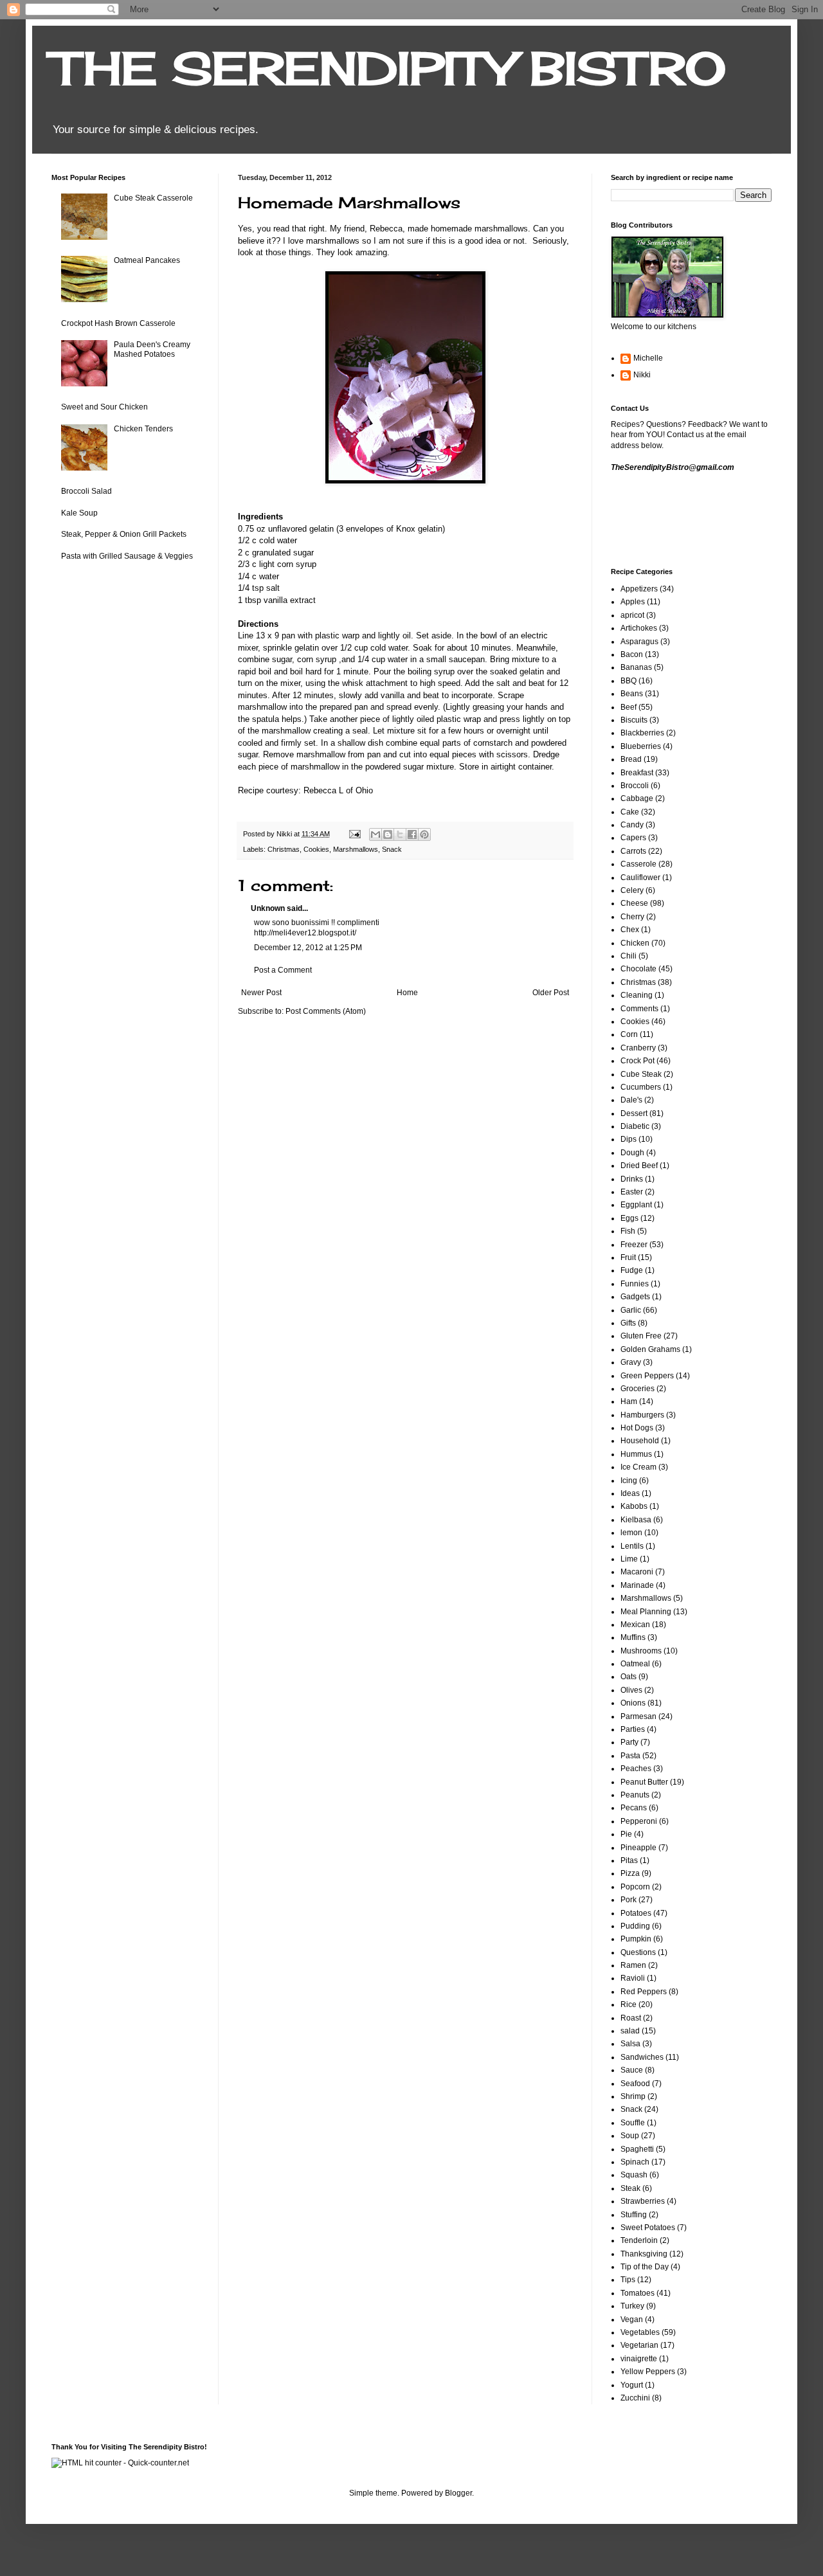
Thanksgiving (644, 2254)
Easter (632, 1192)
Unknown (268, 908)
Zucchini (635, 2398)
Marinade (637, 1585)
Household (640, 1441)
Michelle (648, 358)
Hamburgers (642, 1415)
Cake (630, 812)
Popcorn (635, 1887)
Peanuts (635, 1795)
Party (629, 1742)
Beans (632, 694)
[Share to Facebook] (412, 834)
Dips (629, 1139)
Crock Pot (638, 1061)
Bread (631, 759)
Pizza (630, 1873)
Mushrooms (641, 1651)
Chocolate (638, 969)
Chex (630, 930)
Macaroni (637, 1572)
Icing (629, 1481)
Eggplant (636, 1205)
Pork (629, 1900)
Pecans (634, 1808)
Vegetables (640, 2332)
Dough (632, 1153)
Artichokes (639, 628)
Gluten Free (641, 1336)
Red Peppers (644, 1992)
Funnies (635, 1284)
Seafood (635, 2084)
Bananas (636, 667)
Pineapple (638, 1848)
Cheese (634, 903)
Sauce (632, 2070)
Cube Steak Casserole (153, 198)
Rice (629, 2004)
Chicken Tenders (143, 429)
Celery (632, 890)
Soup (630, 2136)
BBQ (629, 681)
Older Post (551, 993)
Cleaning (637, 995)
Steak (630, 2188)
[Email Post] (354, 834)
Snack (392, 849)
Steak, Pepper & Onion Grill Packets (124, 534)
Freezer (634, 1245)
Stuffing (634, 2215)
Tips (628, 2280)
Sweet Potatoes (648, 2228)
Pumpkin (636, 1939)
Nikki (642, 375)
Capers (633, 838)
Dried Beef (639, 1166)
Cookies (316, 849)
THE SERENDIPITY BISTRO (389, 68)
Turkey (632, 2306)
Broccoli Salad (86, 491)
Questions (638, 1952)
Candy (632, 825)
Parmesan (638, 1716)
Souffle (633, 2123)
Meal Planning (646, 1612)
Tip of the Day (645, 2267)
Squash (634, 2175)
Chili (629, 956)
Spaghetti (637, 2149)
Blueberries (641, 746)
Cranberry (638, 1048)
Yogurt (632, 2385)
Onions (633, 1703)
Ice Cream (638, 1467)
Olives (631, 1690)
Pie (626, 1834)
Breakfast (637, 773)
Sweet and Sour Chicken (104, 407)
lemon (631, 1533)
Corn (629, 1034)
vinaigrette (639, 2359)
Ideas (630, 1493)
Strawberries (643, 2201)
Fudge (632, 1270)
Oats (629, 1677)
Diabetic (635, 1126)
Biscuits (634, 720)
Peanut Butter (644, 1782)
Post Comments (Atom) (326, 1011)
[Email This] (375, 834)
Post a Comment (283, 970)
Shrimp (633, 2096)
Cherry (632, 917)
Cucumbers (641, 1087)
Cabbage (637, 798)
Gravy (631, 1362)
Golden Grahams (650, 1349)
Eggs (629, 1218)
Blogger (458, 2493)
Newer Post (261, 993)
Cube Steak (641, 1074)
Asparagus (639, 642)
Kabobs (634, 1506)
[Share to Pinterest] (424, 834)
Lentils (632, 1546)
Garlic (631, 1310)
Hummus (636, 1454)
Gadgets (635, 1297)
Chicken (635, 943)
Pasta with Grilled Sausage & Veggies (127, 556)
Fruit (628, 1257)
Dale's (631, 1100)
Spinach (635, 2162)
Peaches (636, 1769)
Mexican (635, 1625)
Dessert (634, 1113)
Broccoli (635, 786)
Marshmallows (356, 849)
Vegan (632, 2319)
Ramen (633, 1965)
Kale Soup (79, 513)
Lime (629, 1559)
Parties (633, 1729)
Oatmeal (635, 1664)
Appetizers (639, 589)
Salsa (630, 2044)
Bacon (632, 654)
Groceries (638, 1389)
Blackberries (642, 733)
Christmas (284, 849)
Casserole (638, 864)
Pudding (635, 1926)
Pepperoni (639, 1821)
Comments (639, 1009)
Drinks (632, 1179)
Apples (633, 602)
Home (407, 993)
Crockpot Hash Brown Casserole (118, 323)
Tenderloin (639, 2240)
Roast (631, 2018)
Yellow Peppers (648, 2372)
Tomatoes (638, 2293)
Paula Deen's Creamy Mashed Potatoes (152, 349)
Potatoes (636, 1913)
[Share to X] (400, 834)
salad (630, 2031)
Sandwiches (642, 2057)
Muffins (633, 1637)
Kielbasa (636, 1520)
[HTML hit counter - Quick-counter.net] (120, 2463)
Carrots (633, 851)
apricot (632, 615)
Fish (628, 1231)
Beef (629, 707)
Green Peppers (647, 1376)
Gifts (628, 1323)
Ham (629, 1401)
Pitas (629, 1860)
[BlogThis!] (388, 834)
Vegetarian (639, 2345)
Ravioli (633, 1978)
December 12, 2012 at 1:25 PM (308, 948)
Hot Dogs (637, 1428)
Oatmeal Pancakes (147, 260)
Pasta (630, 1756)
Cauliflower (640, 878)
